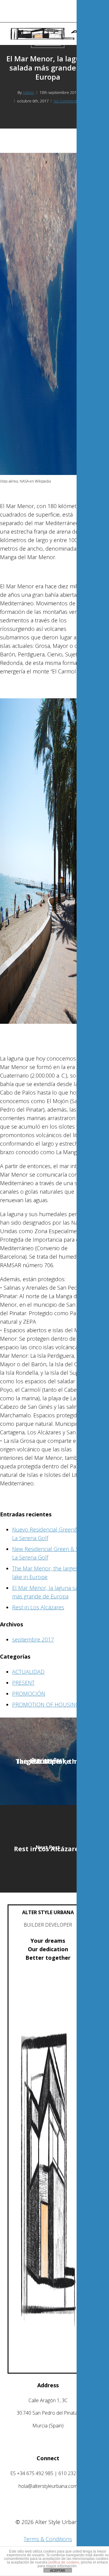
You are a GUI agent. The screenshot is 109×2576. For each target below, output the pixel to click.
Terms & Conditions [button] (48, 2539)
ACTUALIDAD (28, 1672)
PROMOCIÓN (29, 1694)
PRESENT (23, 1683)
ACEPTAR (58, 2571)
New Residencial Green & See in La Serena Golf (51, 1553)
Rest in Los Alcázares (38, 1607)
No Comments (66, 101)
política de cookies (64, 2562)
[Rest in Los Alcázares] (48, 1849)
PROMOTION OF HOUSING (46, 1704)
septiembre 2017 (33, 1639)
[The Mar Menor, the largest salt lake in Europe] (48, 1761)
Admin (28, 92)
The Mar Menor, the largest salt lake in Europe (51, 1573)
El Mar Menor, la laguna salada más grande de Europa (50, 1592)
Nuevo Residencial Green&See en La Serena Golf (53, 1534)
